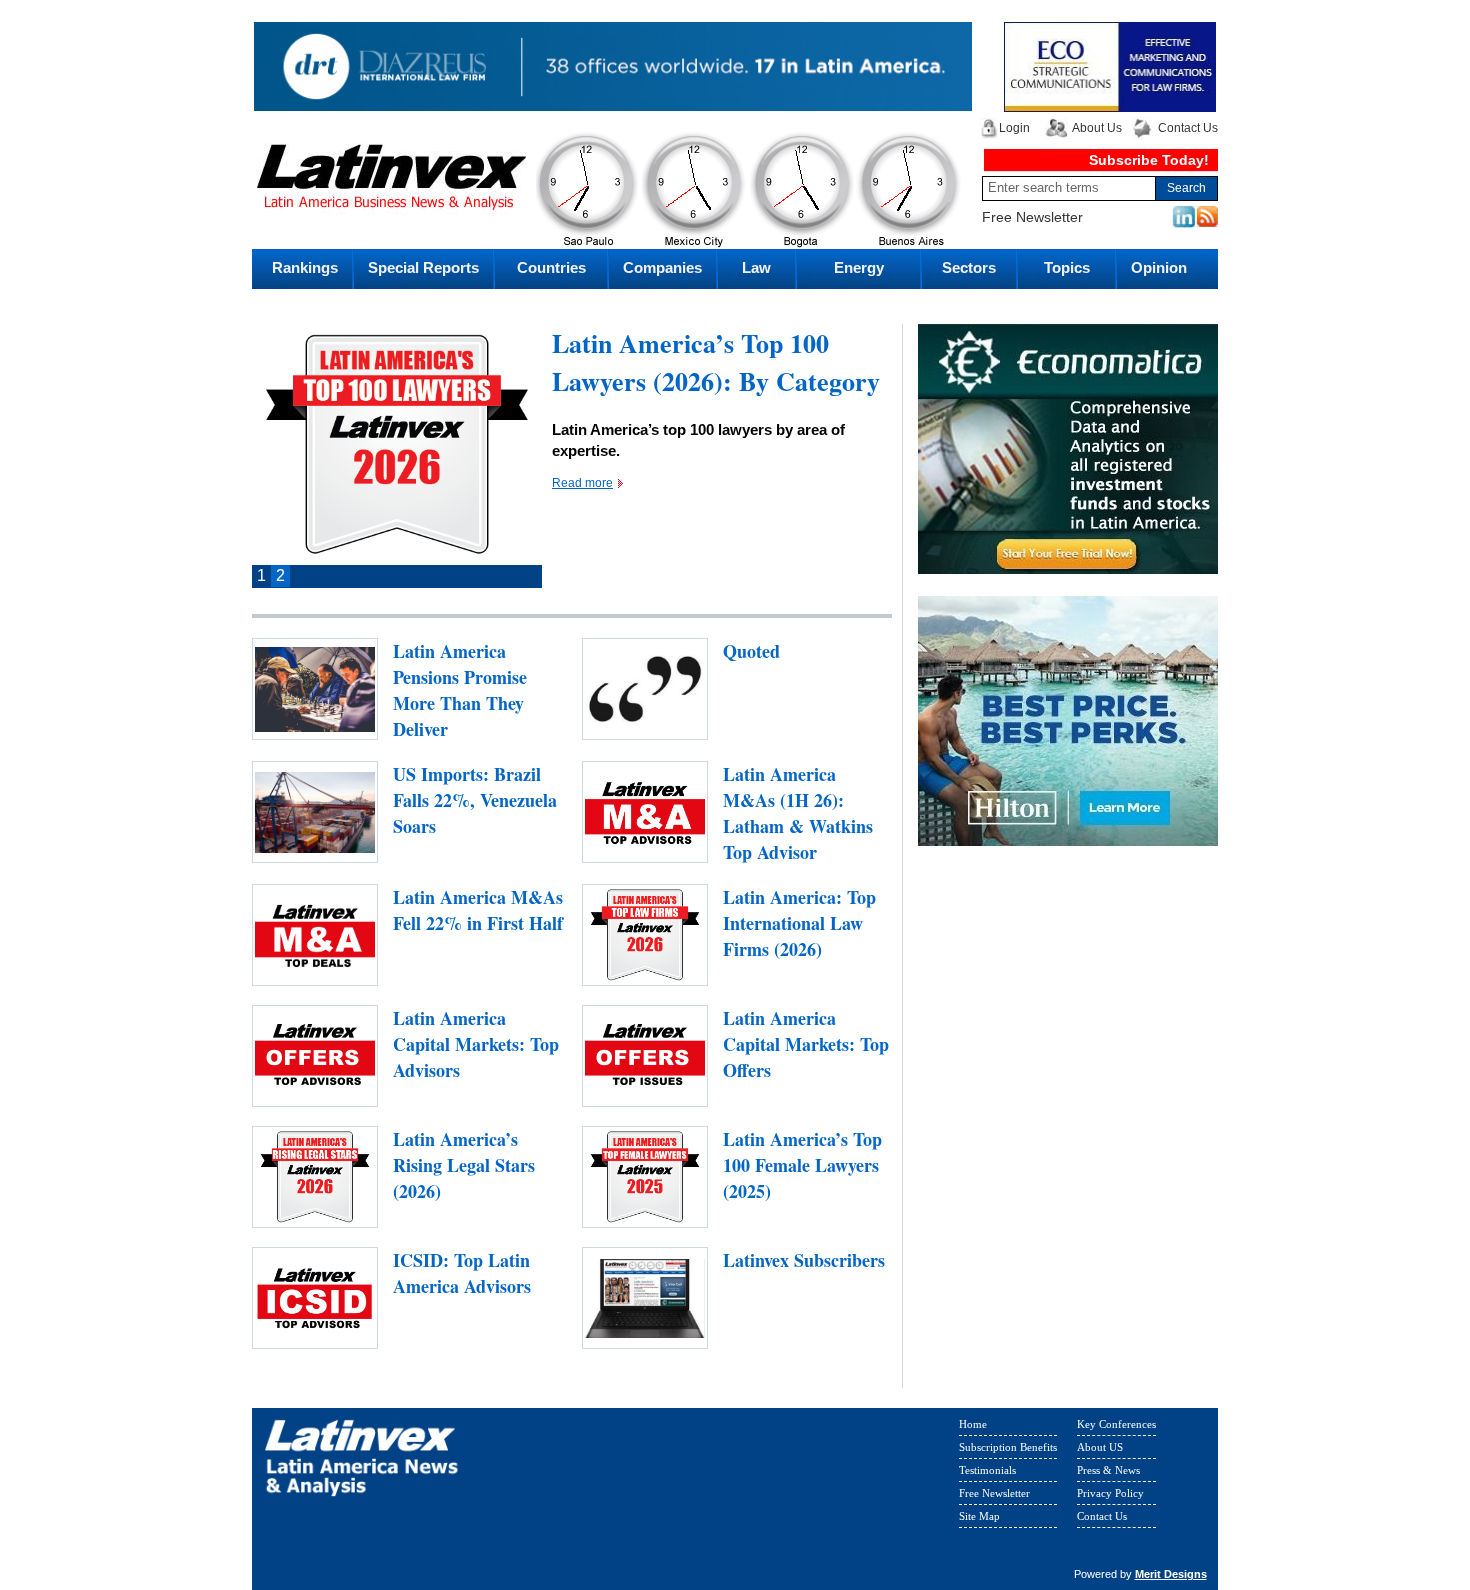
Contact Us (1188, 128)
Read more (582, 483)
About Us (1097, 128)
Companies (662, 267)
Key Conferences (1116, 1424)
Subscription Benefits (1008, 1447)
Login (1014, 128)
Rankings (305, 267)
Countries (551, 267)
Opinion (1159, 267)
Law (756, 267)
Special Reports (423, 267)
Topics (1067, 267)
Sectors (969, 267)
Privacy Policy (1110, 1493)
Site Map (979, 1516)
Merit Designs (1171, 1574)
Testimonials (987, 1470)
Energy (859, 267)
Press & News (1108, 1470)
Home (973, 1424)
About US (1100, 1447)
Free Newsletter (1032, 217)
